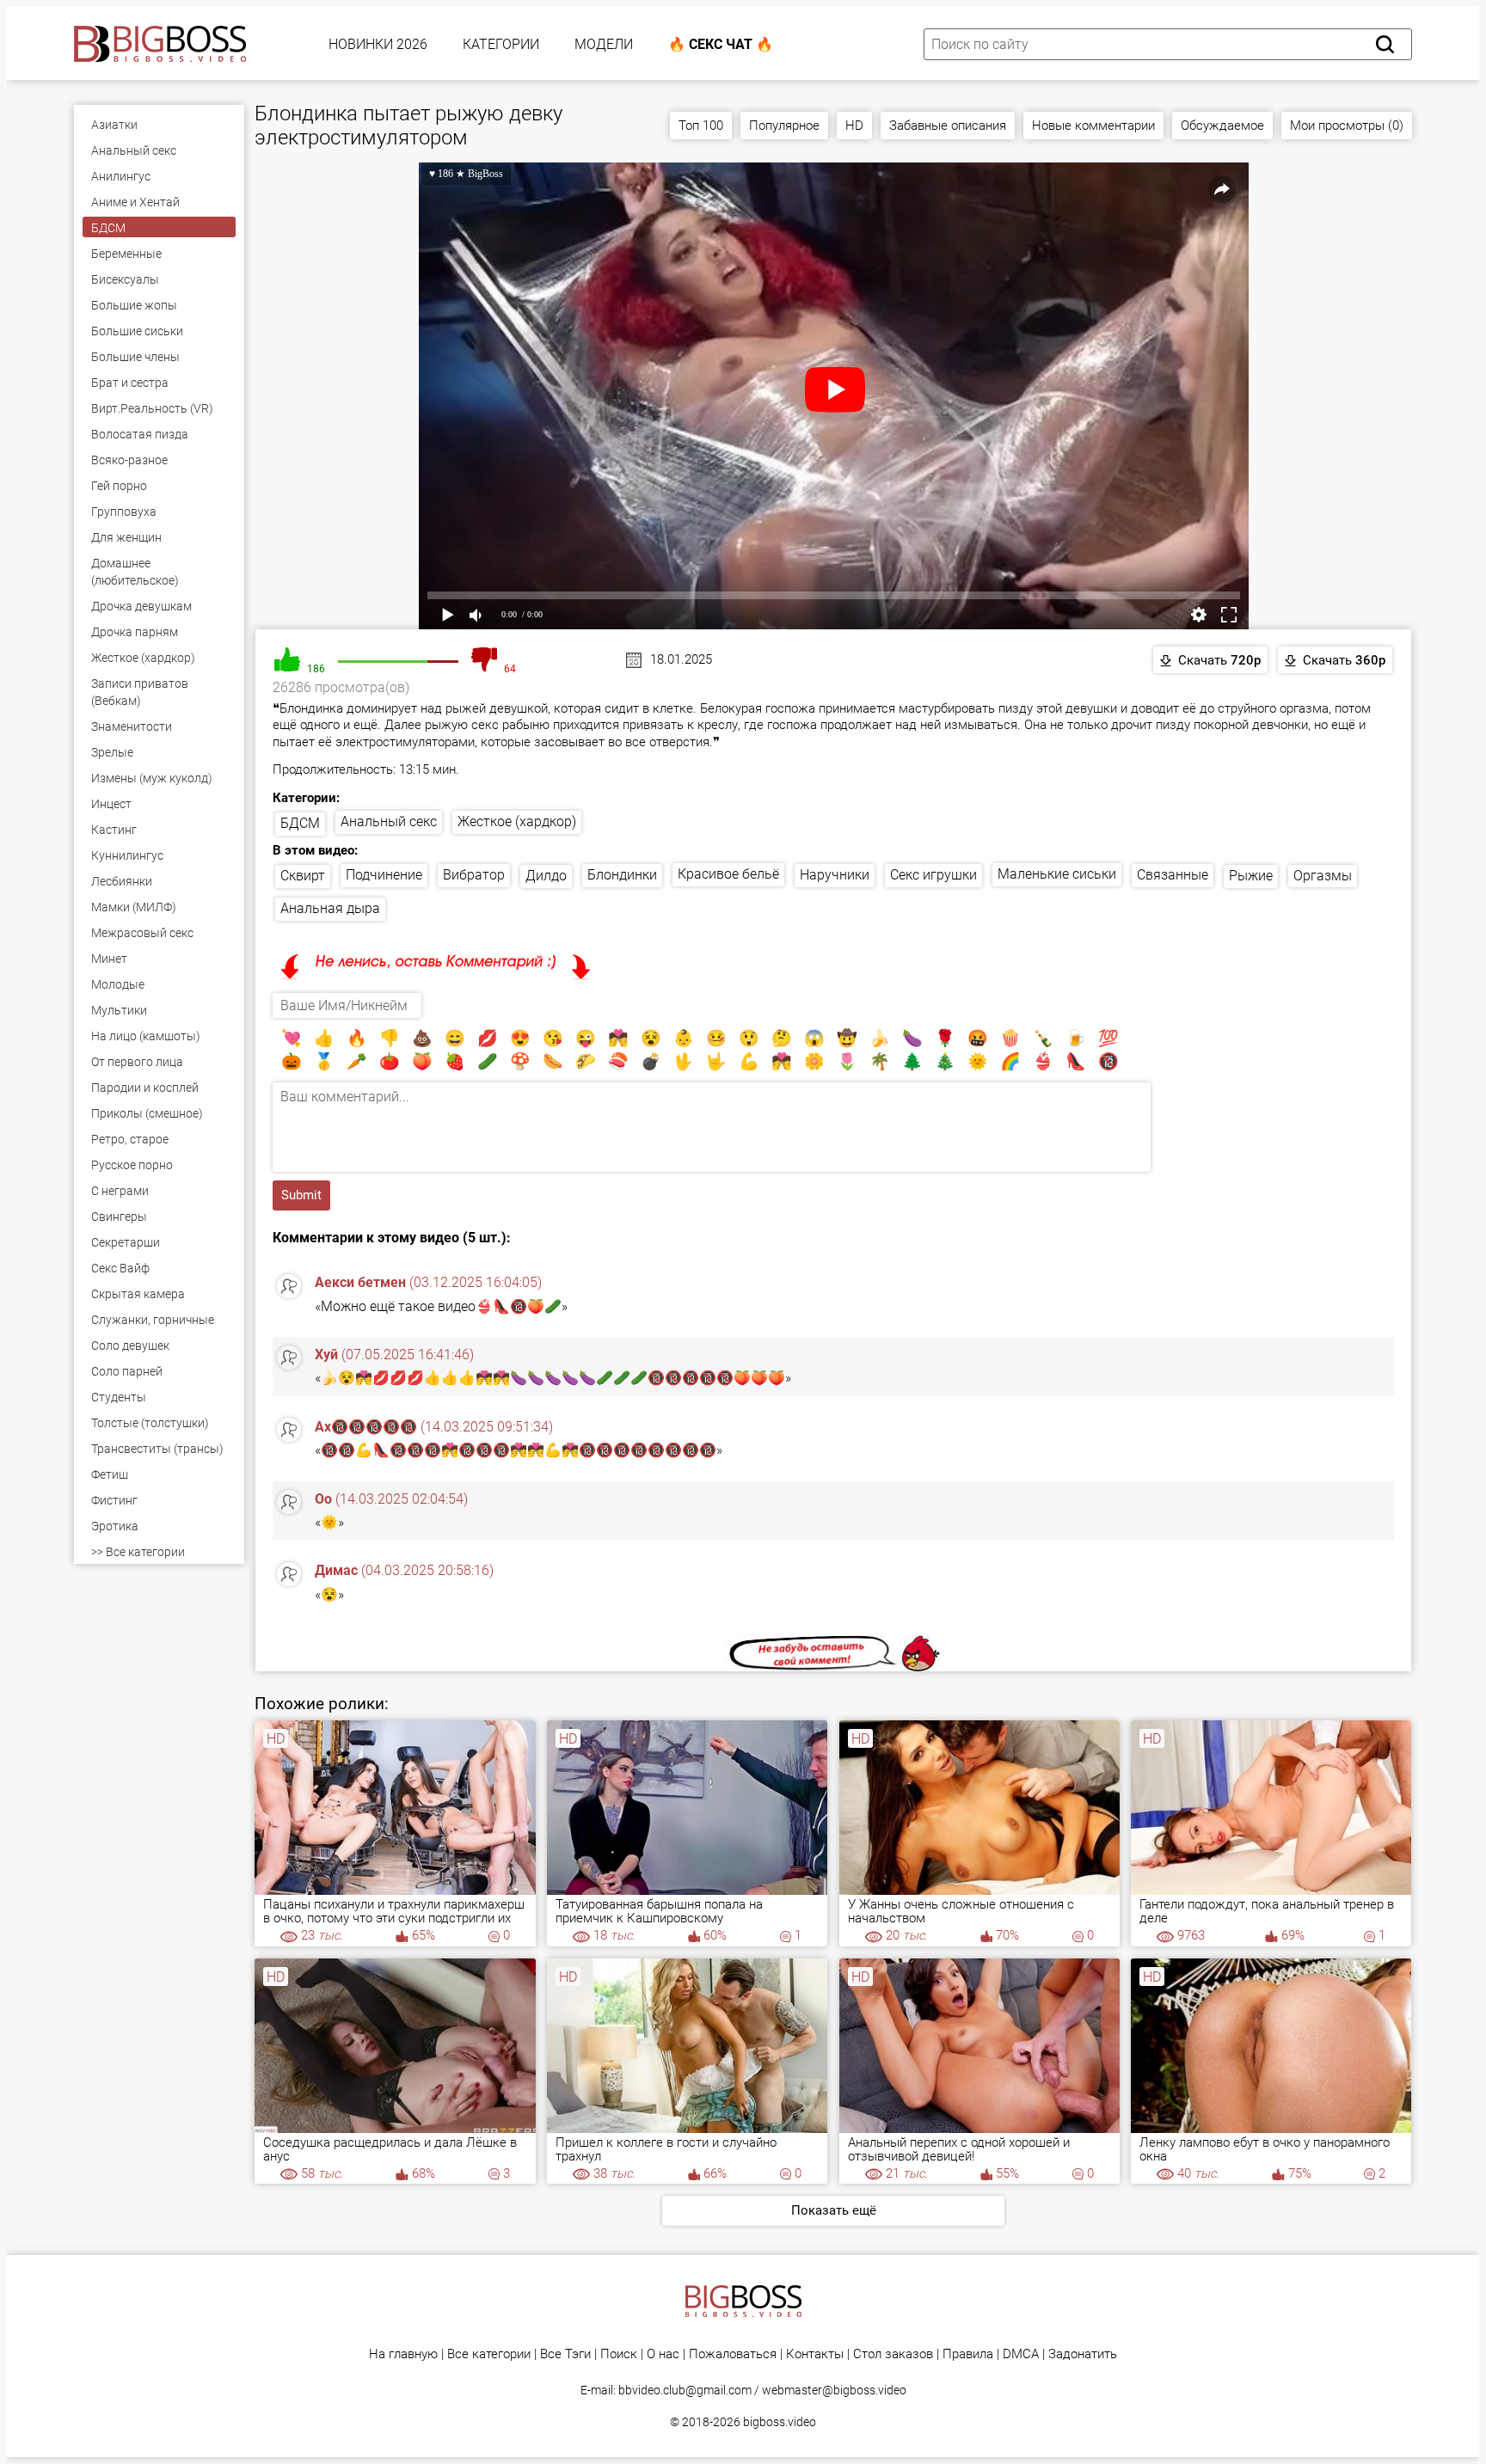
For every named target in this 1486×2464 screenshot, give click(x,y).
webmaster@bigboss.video (834, 2390)
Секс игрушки (933, 875)
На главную (403, 2354)
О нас (663, 2354)
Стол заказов (893, 2354)
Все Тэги (565, 2354)
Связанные (1173, 875)
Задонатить (1083, 2354)
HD (854, 126)
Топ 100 (701, 126)
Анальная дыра (330, 908)
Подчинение (384, 875)
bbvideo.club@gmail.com (685, 2390)
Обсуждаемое (1222, 126)
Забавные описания (948, 126)
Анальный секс (389, 821)
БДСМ (300, 823)
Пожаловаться (733, 2354)
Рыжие (1251, 876)
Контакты (815, 2354)
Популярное (784, 126)
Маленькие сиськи (1057, 874)
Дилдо (546, 876)
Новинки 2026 (378, 44)
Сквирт (303, 876)
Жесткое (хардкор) (517, 821)
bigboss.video (780, 2422)
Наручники (835, 875)
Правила (968, 2354)
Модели (604, 44)
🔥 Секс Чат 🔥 (721, 44)
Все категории (489, 2354)
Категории (501, 44)
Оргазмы (1323, 876)
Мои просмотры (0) (1347, 126)
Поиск (619, 2354)
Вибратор (474, 875)
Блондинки (622, 875)
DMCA (1021, 2354)
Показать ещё (834, 2210)
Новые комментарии (1093, 126)
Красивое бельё (728, 874)
